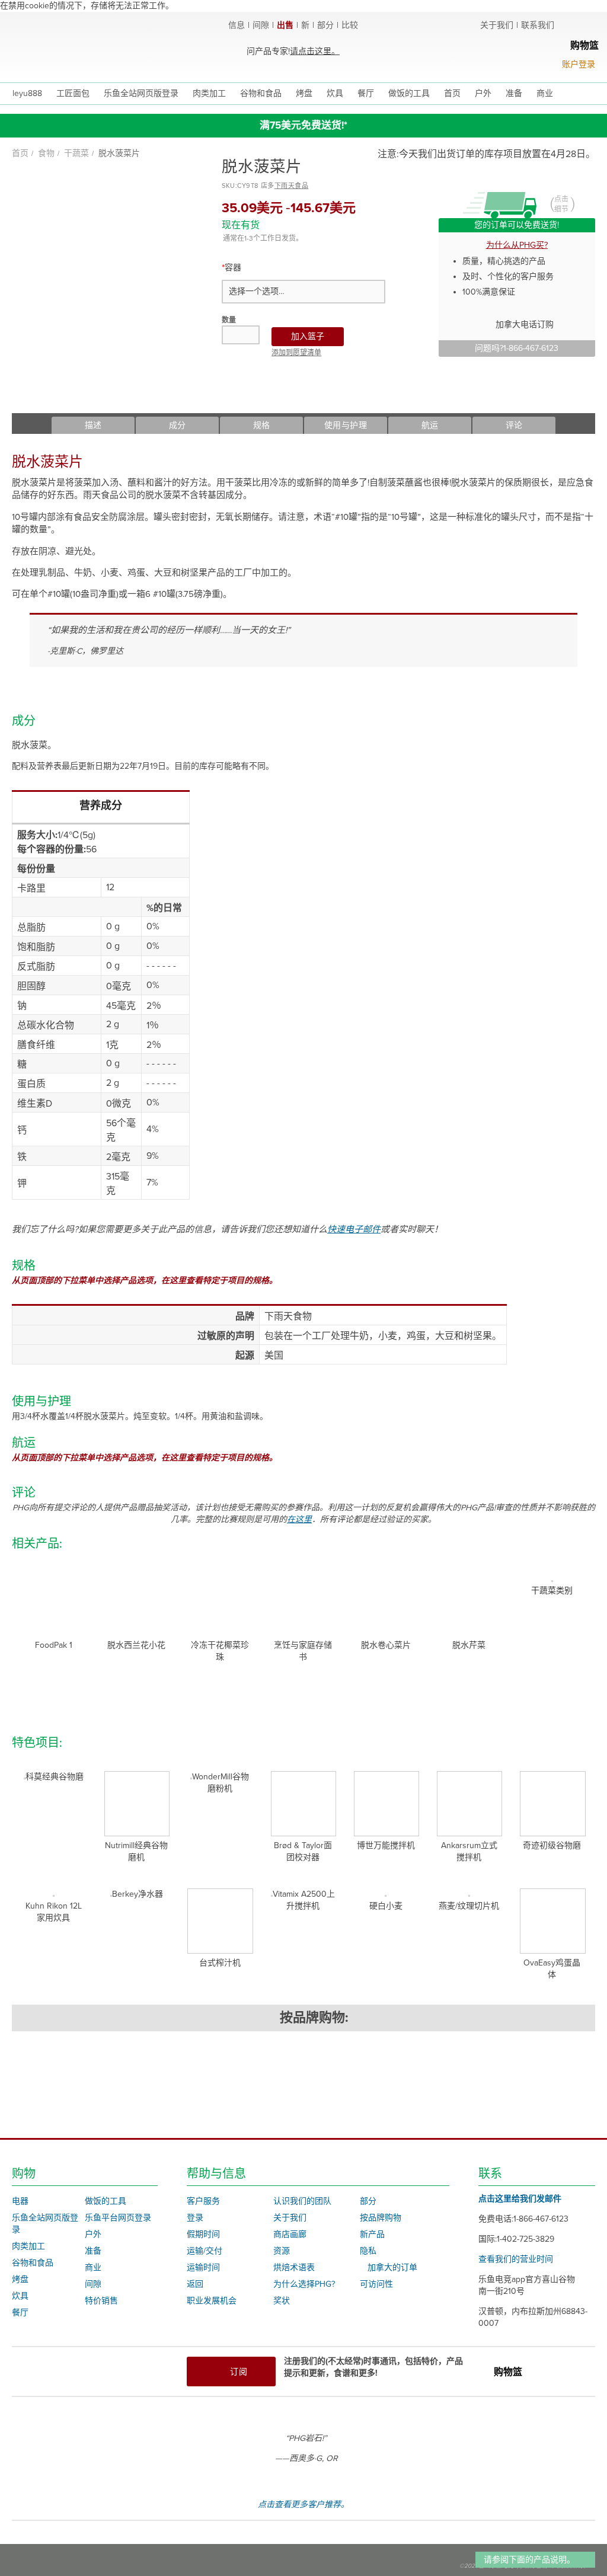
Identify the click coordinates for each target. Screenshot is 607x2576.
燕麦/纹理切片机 (469, 1906)
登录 (195, 2218)
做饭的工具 (106, 2201)
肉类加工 (28, 2246)
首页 (20, 153)
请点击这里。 (315, 51)
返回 (195, 2284)
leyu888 (27, 93)
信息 (237, 25)
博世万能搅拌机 (386, 1845)
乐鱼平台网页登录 (118, 2218)
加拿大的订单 (392, 2267)
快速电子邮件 (354, 1229)
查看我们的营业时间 (516, 2259)
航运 (430, 425)
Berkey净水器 (138, 1894)
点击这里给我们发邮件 (520, 2199)
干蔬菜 (76, 153)
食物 (46, 153)
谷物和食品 (33, 2263)
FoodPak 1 (54, 1645)
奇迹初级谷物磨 (552, 1845)
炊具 (20, 2296)
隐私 (368, 2251)
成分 (178, 425)
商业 (93, 2267)
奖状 (282, 2301)
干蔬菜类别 (552, 1591)
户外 (93, 2234)
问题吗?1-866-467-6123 (517, 348)
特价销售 (101, 2301)
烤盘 (20, 2279)
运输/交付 (205, 2251)
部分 (325, 25)
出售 (285, 25)
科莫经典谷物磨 (55, 1777)
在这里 (299, 1519)
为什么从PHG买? (517, 245)
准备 (93, 2251)
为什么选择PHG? (304, 2284)
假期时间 (203, 2234)
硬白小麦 (386, 1906)
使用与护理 (346, 425)
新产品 (372, 2234)
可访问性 (376, 2284)
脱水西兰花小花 (136, 1645)
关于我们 (497, 25)
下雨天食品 (292, 186)
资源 (282, 2251)
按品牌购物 (381, 2218)
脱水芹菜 (469, 1645)
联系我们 (538, 25)
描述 (93, 425)
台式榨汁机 (220, 1963)
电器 (20, 2201)
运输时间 (203, 2267)
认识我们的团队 (302, 2201)
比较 (350, 25)
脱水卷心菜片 (386, 1645)
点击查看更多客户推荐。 (303, 2505)
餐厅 (20, 2313)
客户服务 (203, 2201)
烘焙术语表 (294, 2267)
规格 (262, 425)
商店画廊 (290, 2234)
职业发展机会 (212, 2301)
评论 (514, 425)
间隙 (261, 25)
